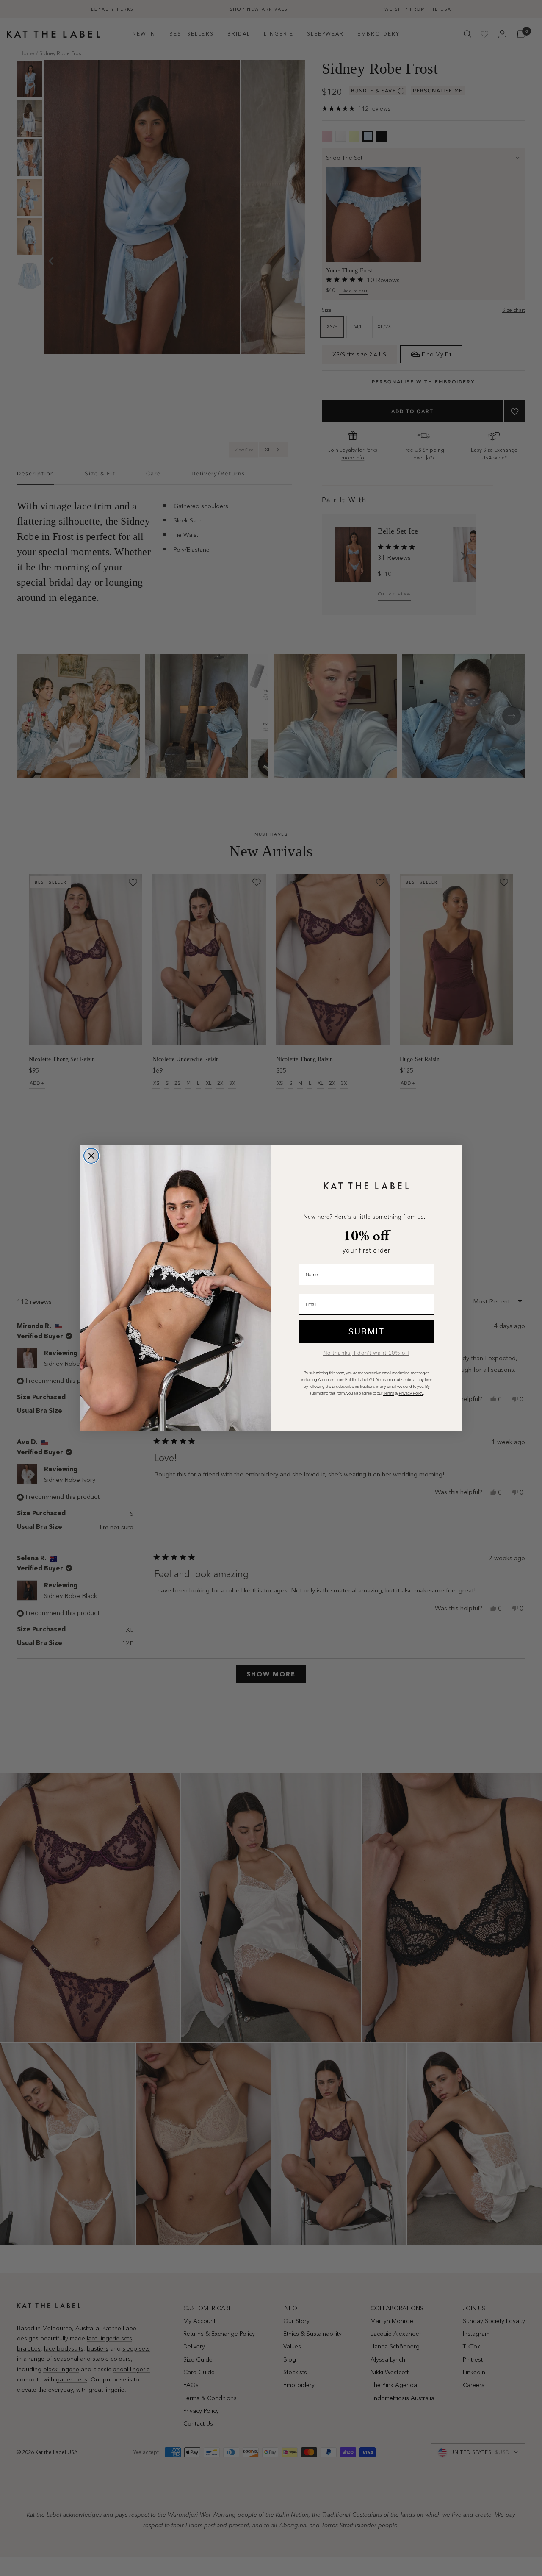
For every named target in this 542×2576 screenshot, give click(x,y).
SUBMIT (366, 1331)
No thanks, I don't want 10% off (366, 1353)
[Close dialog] (91, 1156)
